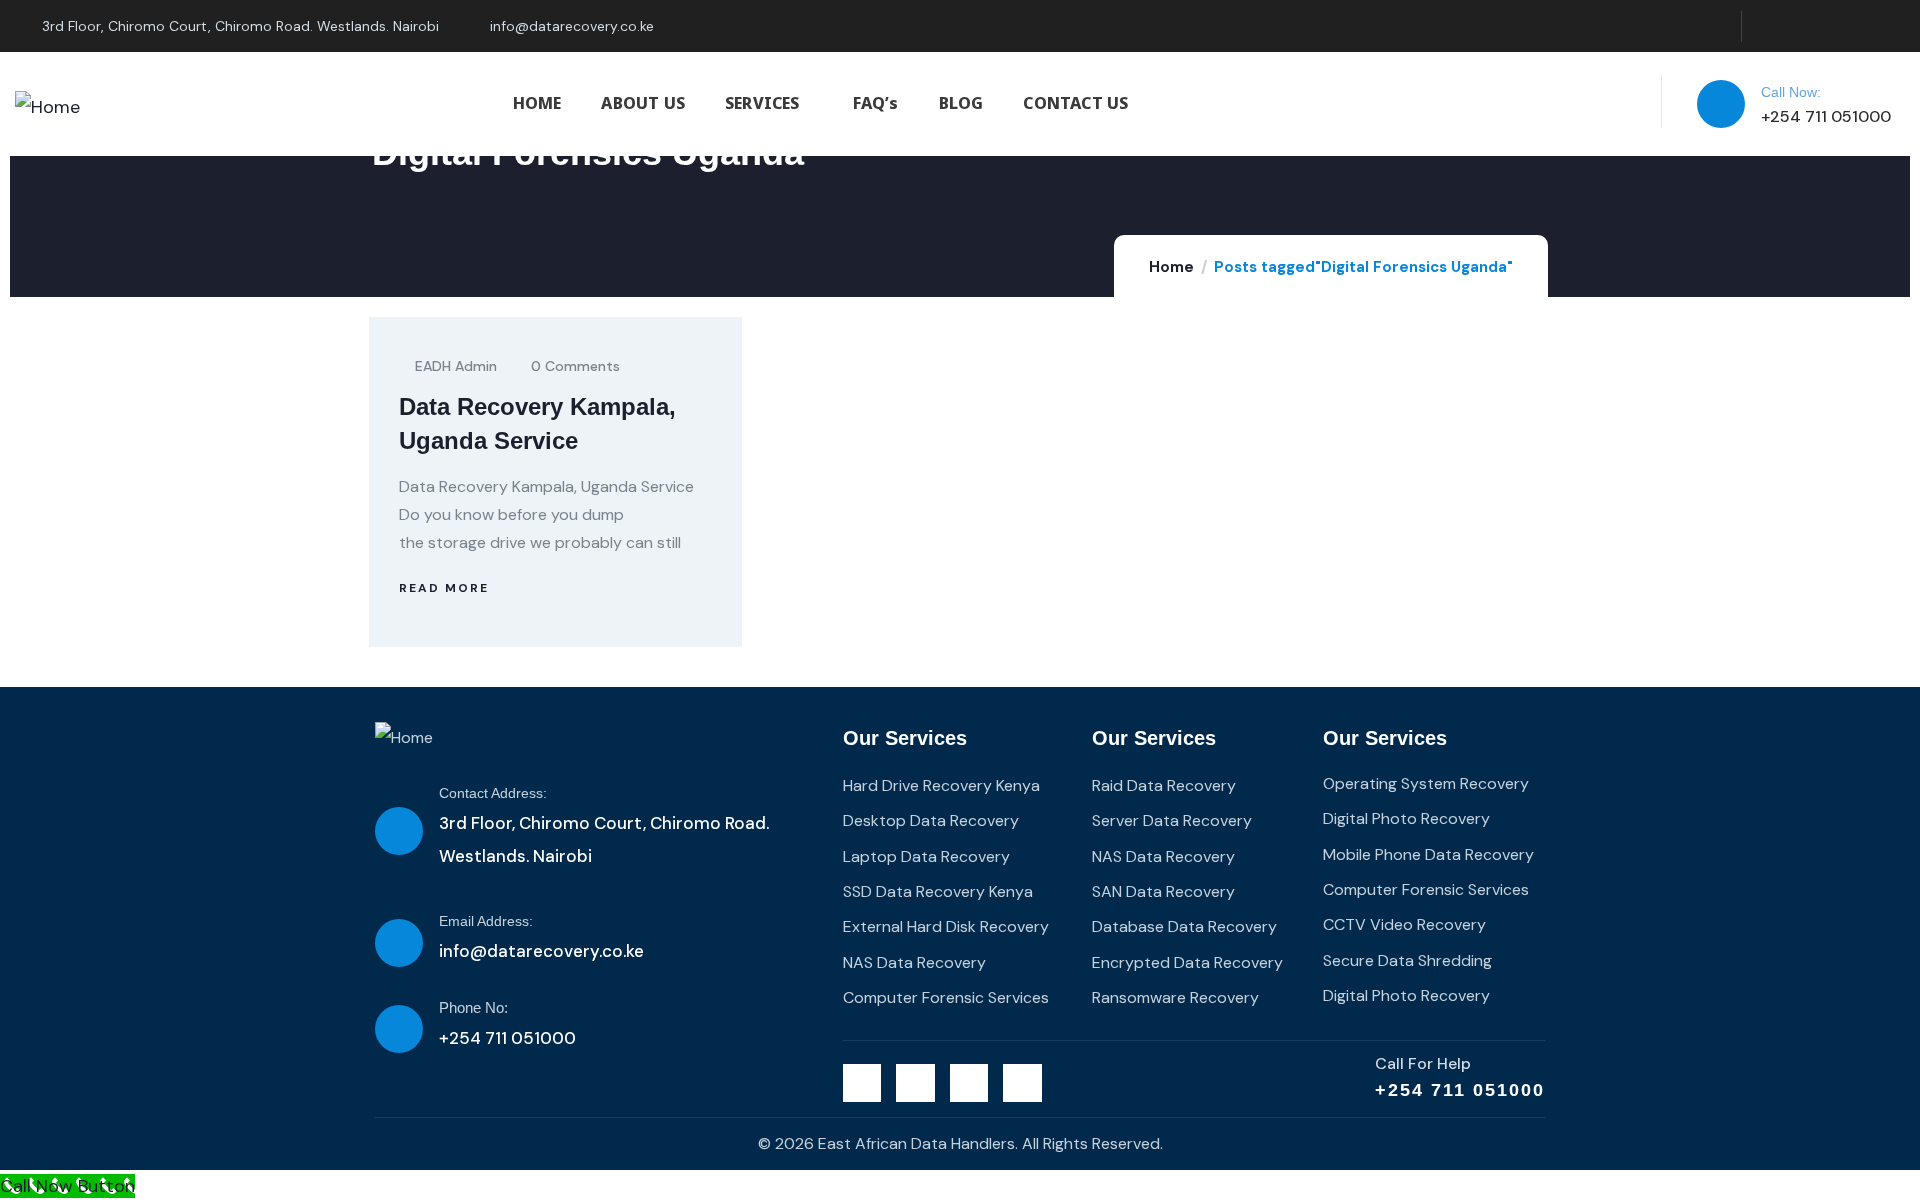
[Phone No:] (399, 1029)
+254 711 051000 (1460, 1090)
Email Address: (486, 921)
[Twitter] (1767, 26)
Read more (444, 588)
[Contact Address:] (399, 831)
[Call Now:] (1721, 104)
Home (1171, 267)
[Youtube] (1889, 26)
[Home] (47, 107)
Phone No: (473, 1007)
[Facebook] (1808, 26)
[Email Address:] (399, 943)
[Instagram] (1848, 26)
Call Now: (1791, 92)
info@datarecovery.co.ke (541, 951)
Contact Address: (493, 793)
